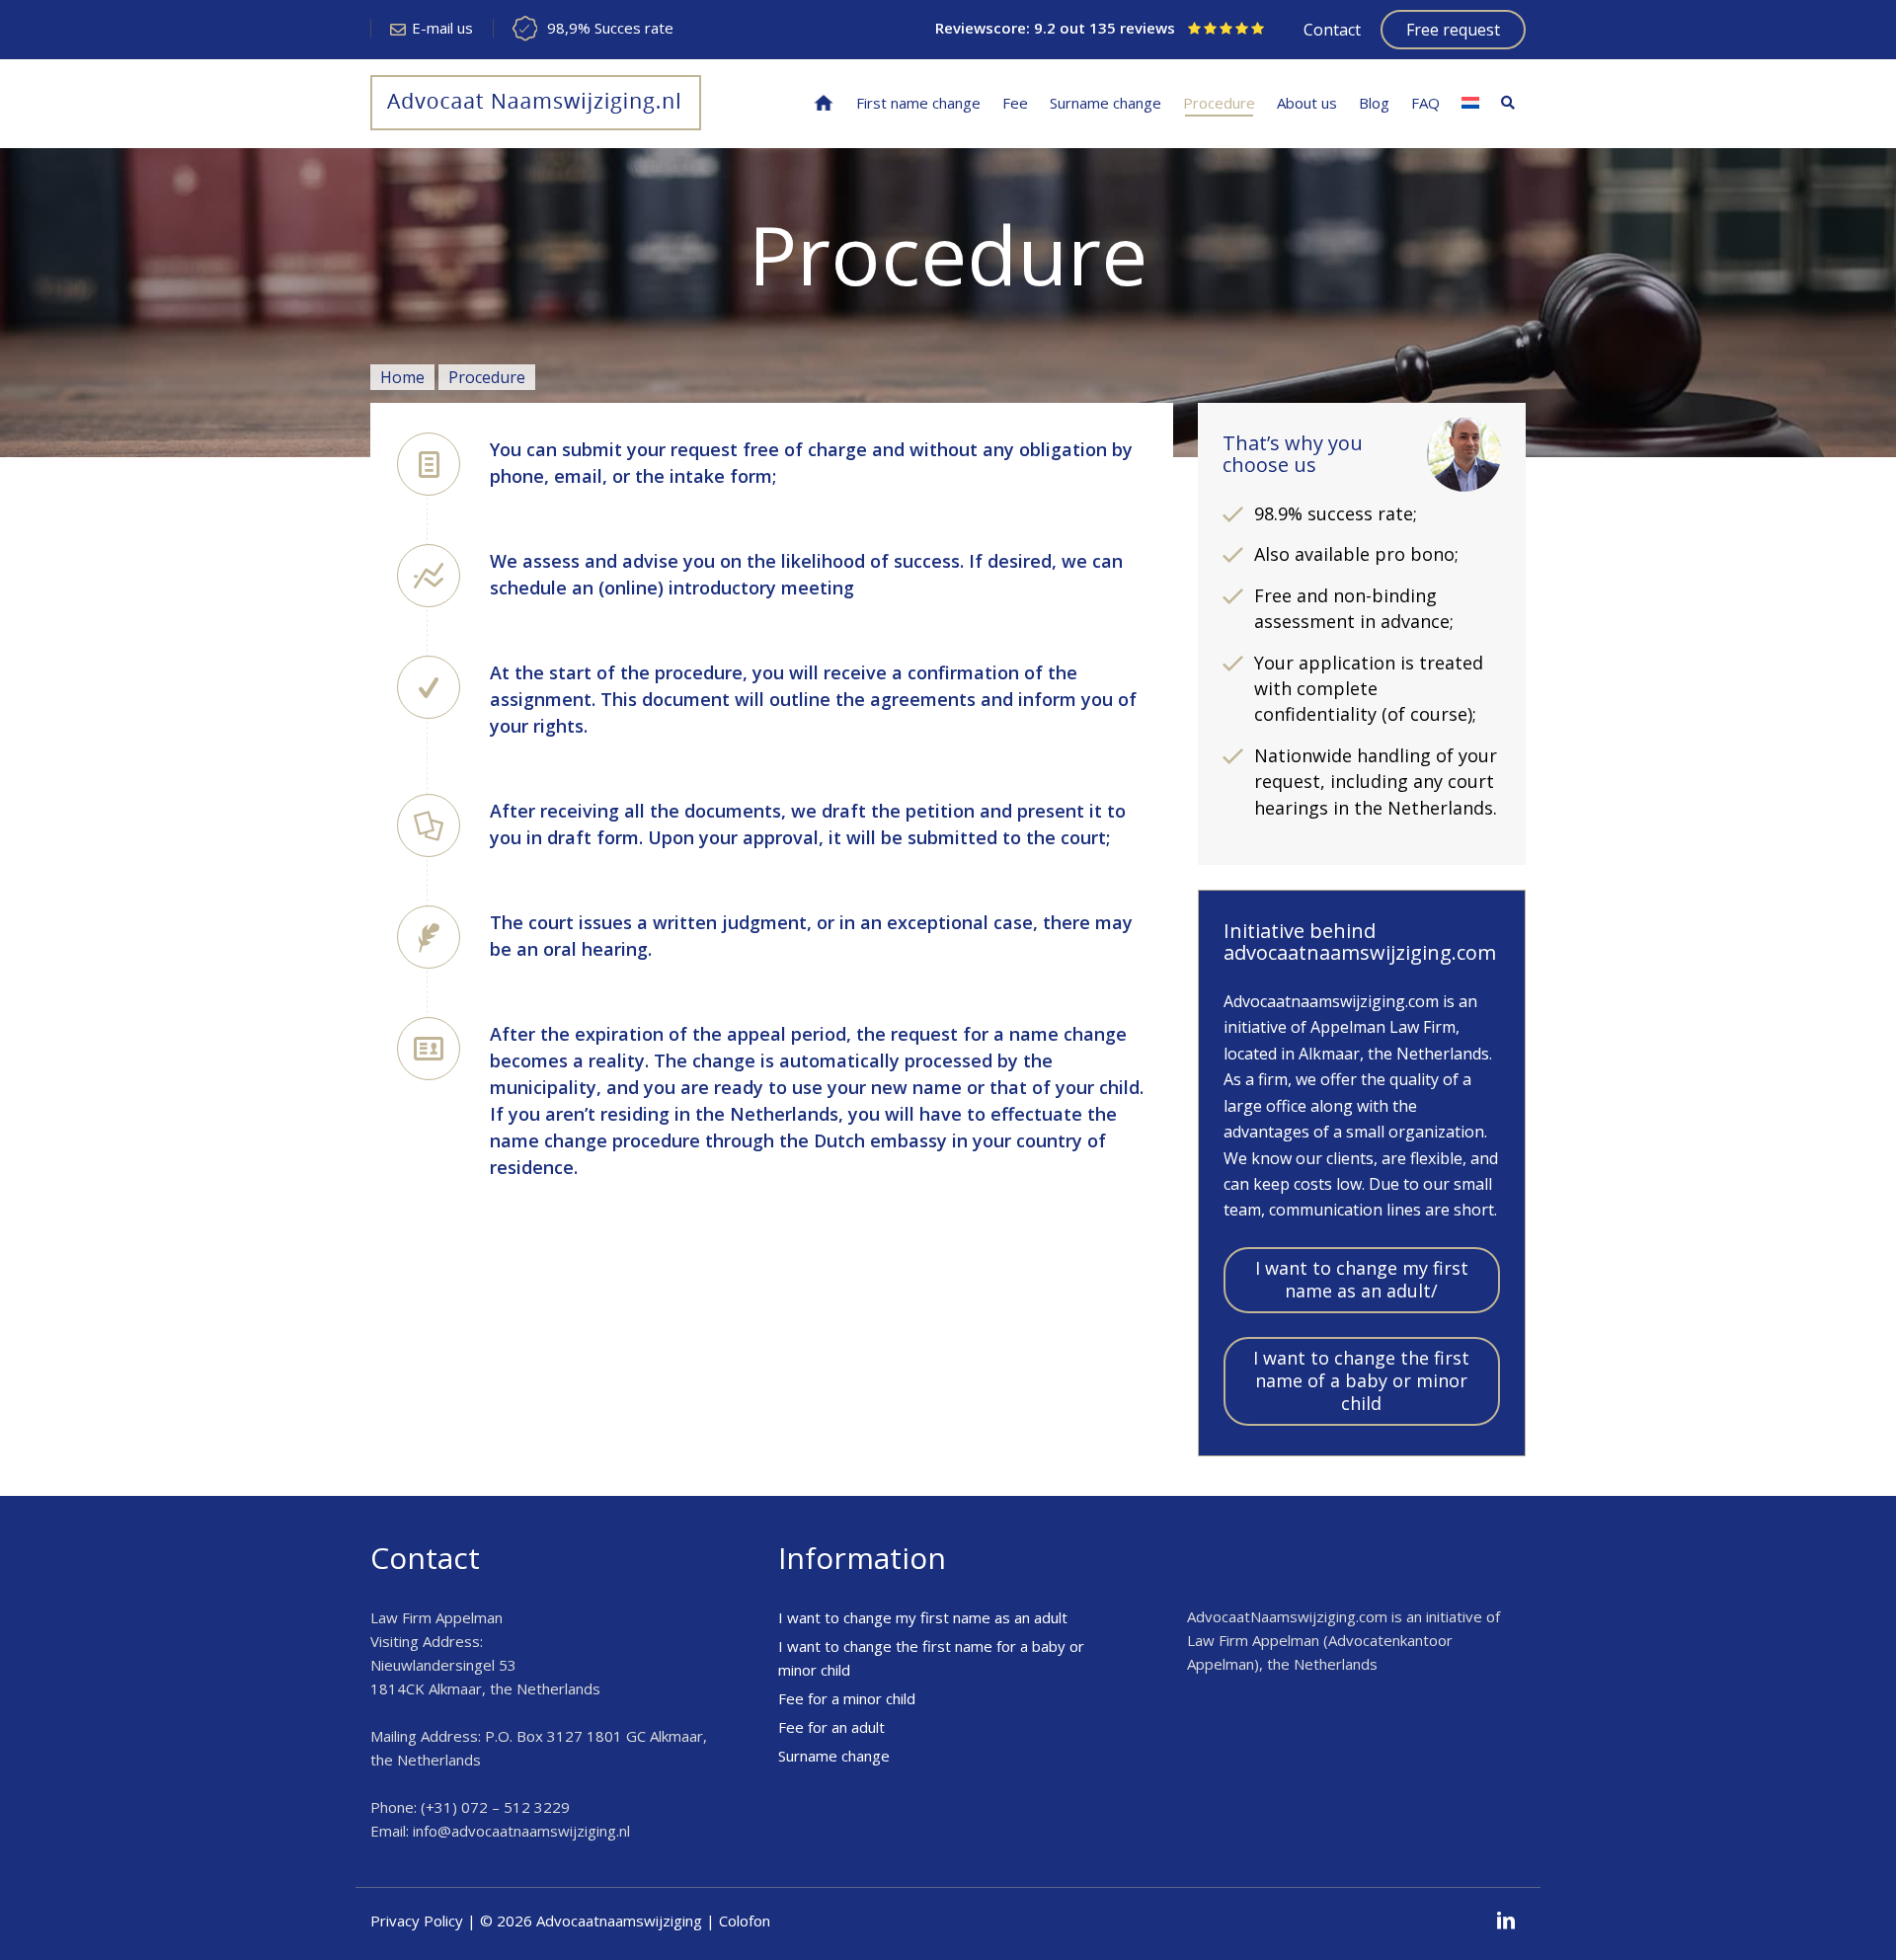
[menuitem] (823, 103)
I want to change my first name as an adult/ (1362, 1279)
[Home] (823, 103)
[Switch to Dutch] (1470, 103)
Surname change (834, 1756)
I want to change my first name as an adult (923, 1617)
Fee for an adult (831, 1727)
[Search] (1508, 103)
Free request (1453, 30)
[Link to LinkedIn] (1506, 1921)
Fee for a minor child (847, 1698)
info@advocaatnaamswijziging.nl (521, 1831)
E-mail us (442, 28)
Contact (1332, 30)
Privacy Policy (417, 1921)
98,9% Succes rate (610, 28)
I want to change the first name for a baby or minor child (931, 1658)
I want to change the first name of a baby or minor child (1361, 1381)
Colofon (745, 1921)
